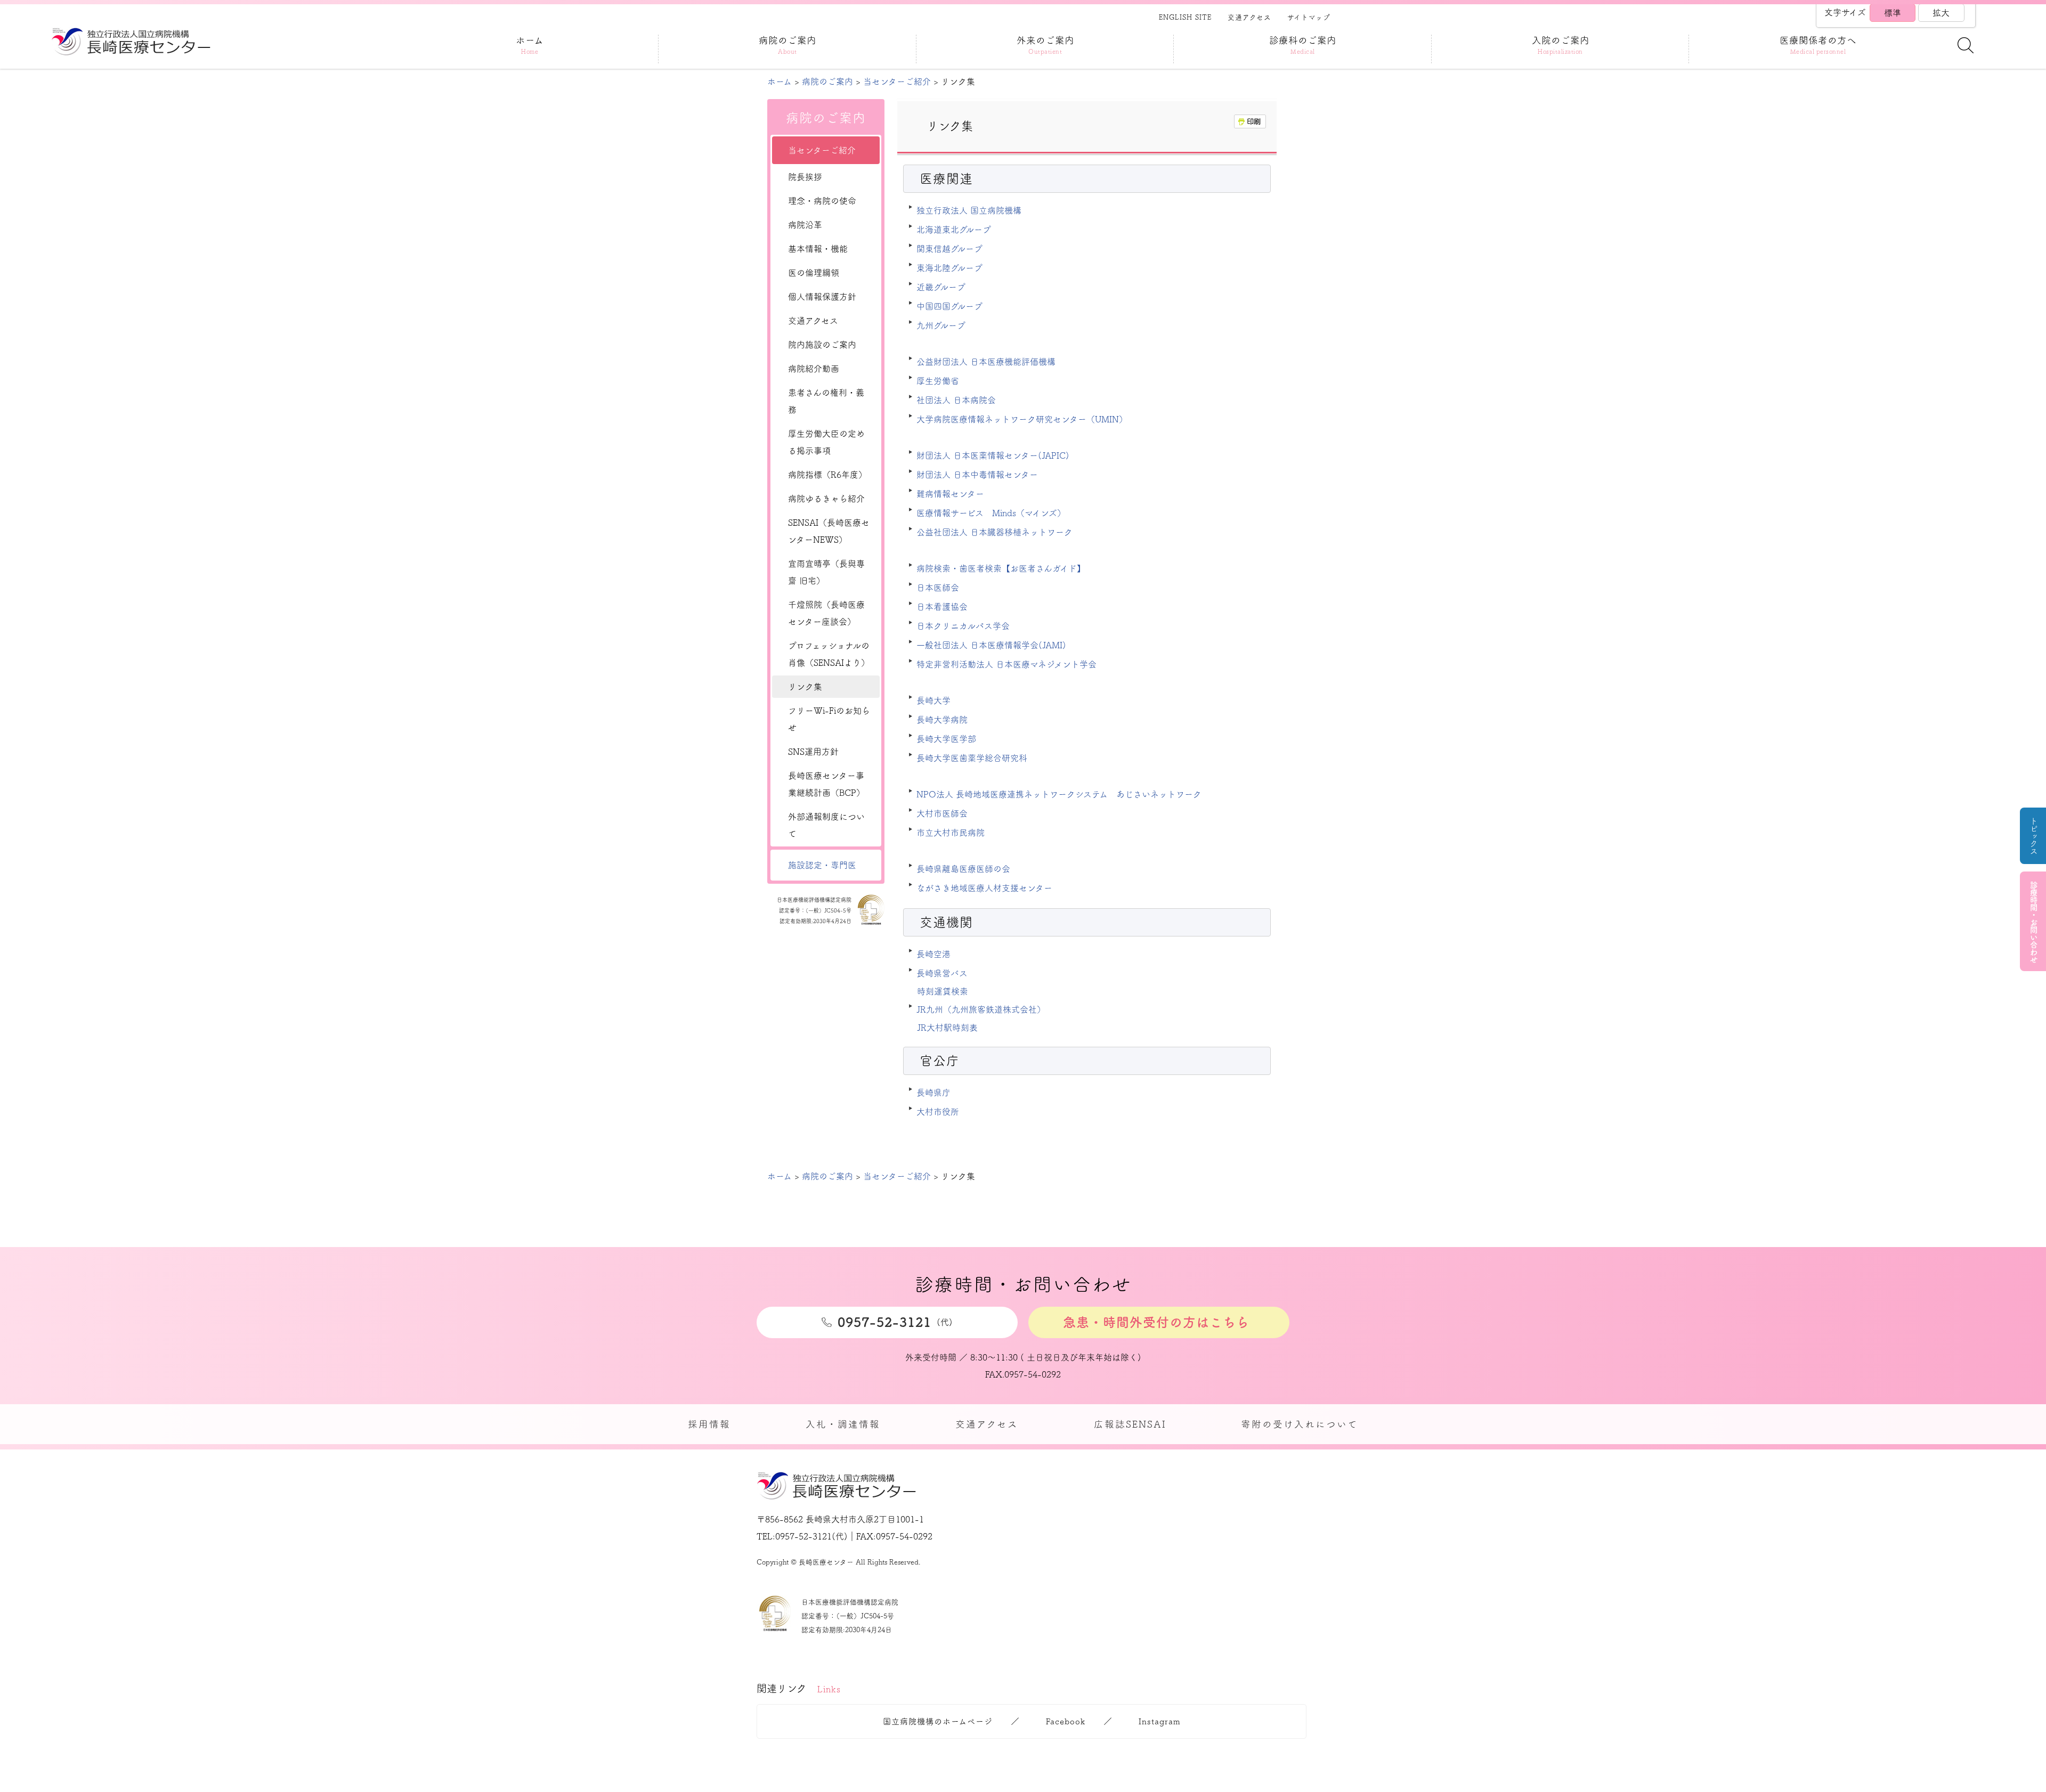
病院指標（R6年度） (827, 475)
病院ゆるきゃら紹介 (826, 499)
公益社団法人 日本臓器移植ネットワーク (994, 532)
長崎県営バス (942, 973)
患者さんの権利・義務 (826, 401)
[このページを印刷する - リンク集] (1250, 121)
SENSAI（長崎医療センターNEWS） (829, 531)
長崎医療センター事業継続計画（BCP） (826, 784)
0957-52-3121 (803, 1536)
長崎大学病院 (942, 720)
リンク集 (805, 687)
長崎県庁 (933, 1093)
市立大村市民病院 (951, 833)
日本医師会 (938, 588)
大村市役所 (938, 1112)
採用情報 (709, 1424)
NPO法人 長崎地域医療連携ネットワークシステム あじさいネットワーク (1059, 794)
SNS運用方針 (813, 752)
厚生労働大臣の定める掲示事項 (826, 442)
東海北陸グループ (949, 268)
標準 (1893, 13)
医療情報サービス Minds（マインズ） (991, 513)
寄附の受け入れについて (1300, 1424)
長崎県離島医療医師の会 (963, 869)
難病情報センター (950, 494)
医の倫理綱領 (814, 273)
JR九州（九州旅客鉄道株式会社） (981, 1009)
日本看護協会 (942, 607)
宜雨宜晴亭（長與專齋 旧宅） (826, 572)
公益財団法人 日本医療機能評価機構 (986, 362)
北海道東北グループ (954, 230)
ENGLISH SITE (1185, 17)
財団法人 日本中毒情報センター (977, 475)
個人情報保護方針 (822, 297)
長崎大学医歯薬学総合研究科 (972, 758)
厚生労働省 (938, 381)
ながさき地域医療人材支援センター (984, 888)
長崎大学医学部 (946, 739)
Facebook (1066, 1721)
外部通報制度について (826, 825)
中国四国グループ (949, 306)
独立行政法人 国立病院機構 (969, 210)
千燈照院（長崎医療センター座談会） (826, 613)
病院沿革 (805, 225)
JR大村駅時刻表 (947, 1028)
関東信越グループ (949, 249)
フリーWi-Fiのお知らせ (829, 719)
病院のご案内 (827, 82)
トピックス (2033, 836)
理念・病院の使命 (822, 201)
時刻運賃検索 (943, 991)
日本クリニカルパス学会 (963, 626)
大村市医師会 (942, 813)
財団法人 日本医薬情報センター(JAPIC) (993, 455)
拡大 (1941, 13)
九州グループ (941, 325)
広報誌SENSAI (1130, 1424)
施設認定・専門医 (822, 865)
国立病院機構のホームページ (938, 1721)
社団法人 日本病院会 (956, 400)
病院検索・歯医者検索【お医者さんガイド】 (1001, 568)
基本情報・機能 (818, 249)
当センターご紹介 (897, 82)
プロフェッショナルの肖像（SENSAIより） (829, 654)
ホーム (780, 82)
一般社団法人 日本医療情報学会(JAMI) (991, 645)
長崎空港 (933, 954)
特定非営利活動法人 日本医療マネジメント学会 (1006, 664)
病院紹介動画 (814, 369)
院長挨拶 (805, 177)
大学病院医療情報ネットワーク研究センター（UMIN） (1022, 419)
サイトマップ (1309, 17)
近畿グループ (941, 287)
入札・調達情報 (843, 1424)
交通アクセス (1249, 17)
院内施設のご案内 (822, 345)
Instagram (1160, 1721)
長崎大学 (933, 700)
